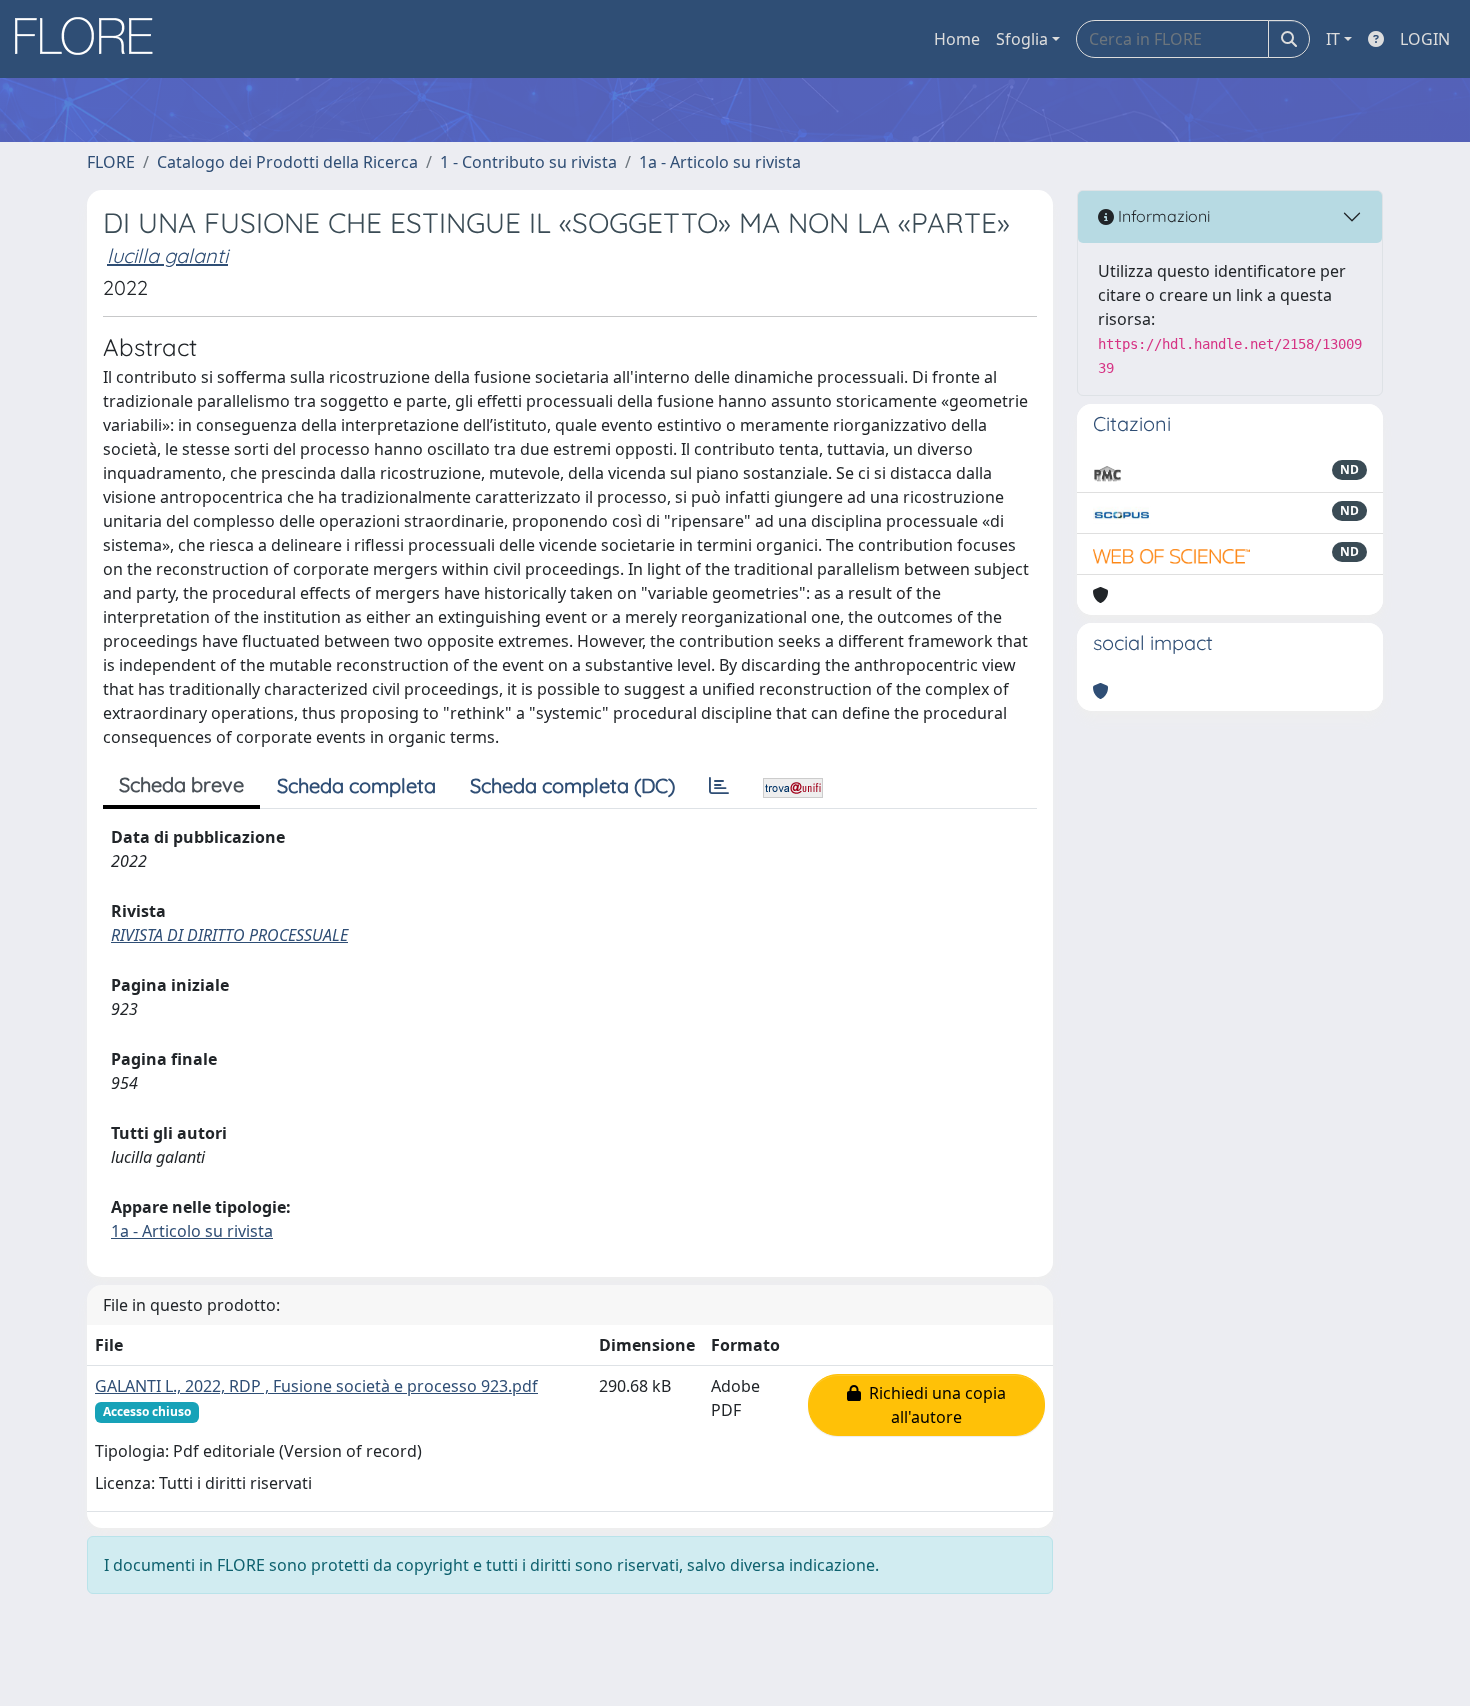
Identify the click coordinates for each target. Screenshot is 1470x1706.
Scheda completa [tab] (356, 785)
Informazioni (1162, 216)
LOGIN (1425, 39)
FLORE (111, 162)
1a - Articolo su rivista (720, 162)
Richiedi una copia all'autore (933, 1405)
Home (957, 39)
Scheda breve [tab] (181, 784)
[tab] (719, 786)
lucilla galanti (167, 255)
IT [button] (1333, 39)
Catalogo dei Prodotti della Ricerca (287, 162)
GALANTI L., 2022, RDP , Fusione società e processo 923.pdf (316, 1386)
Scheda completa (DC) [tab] (572, 785)
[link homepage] (91, 39)
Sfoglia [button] (1022, 39)
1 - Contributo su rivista (528, 162)
